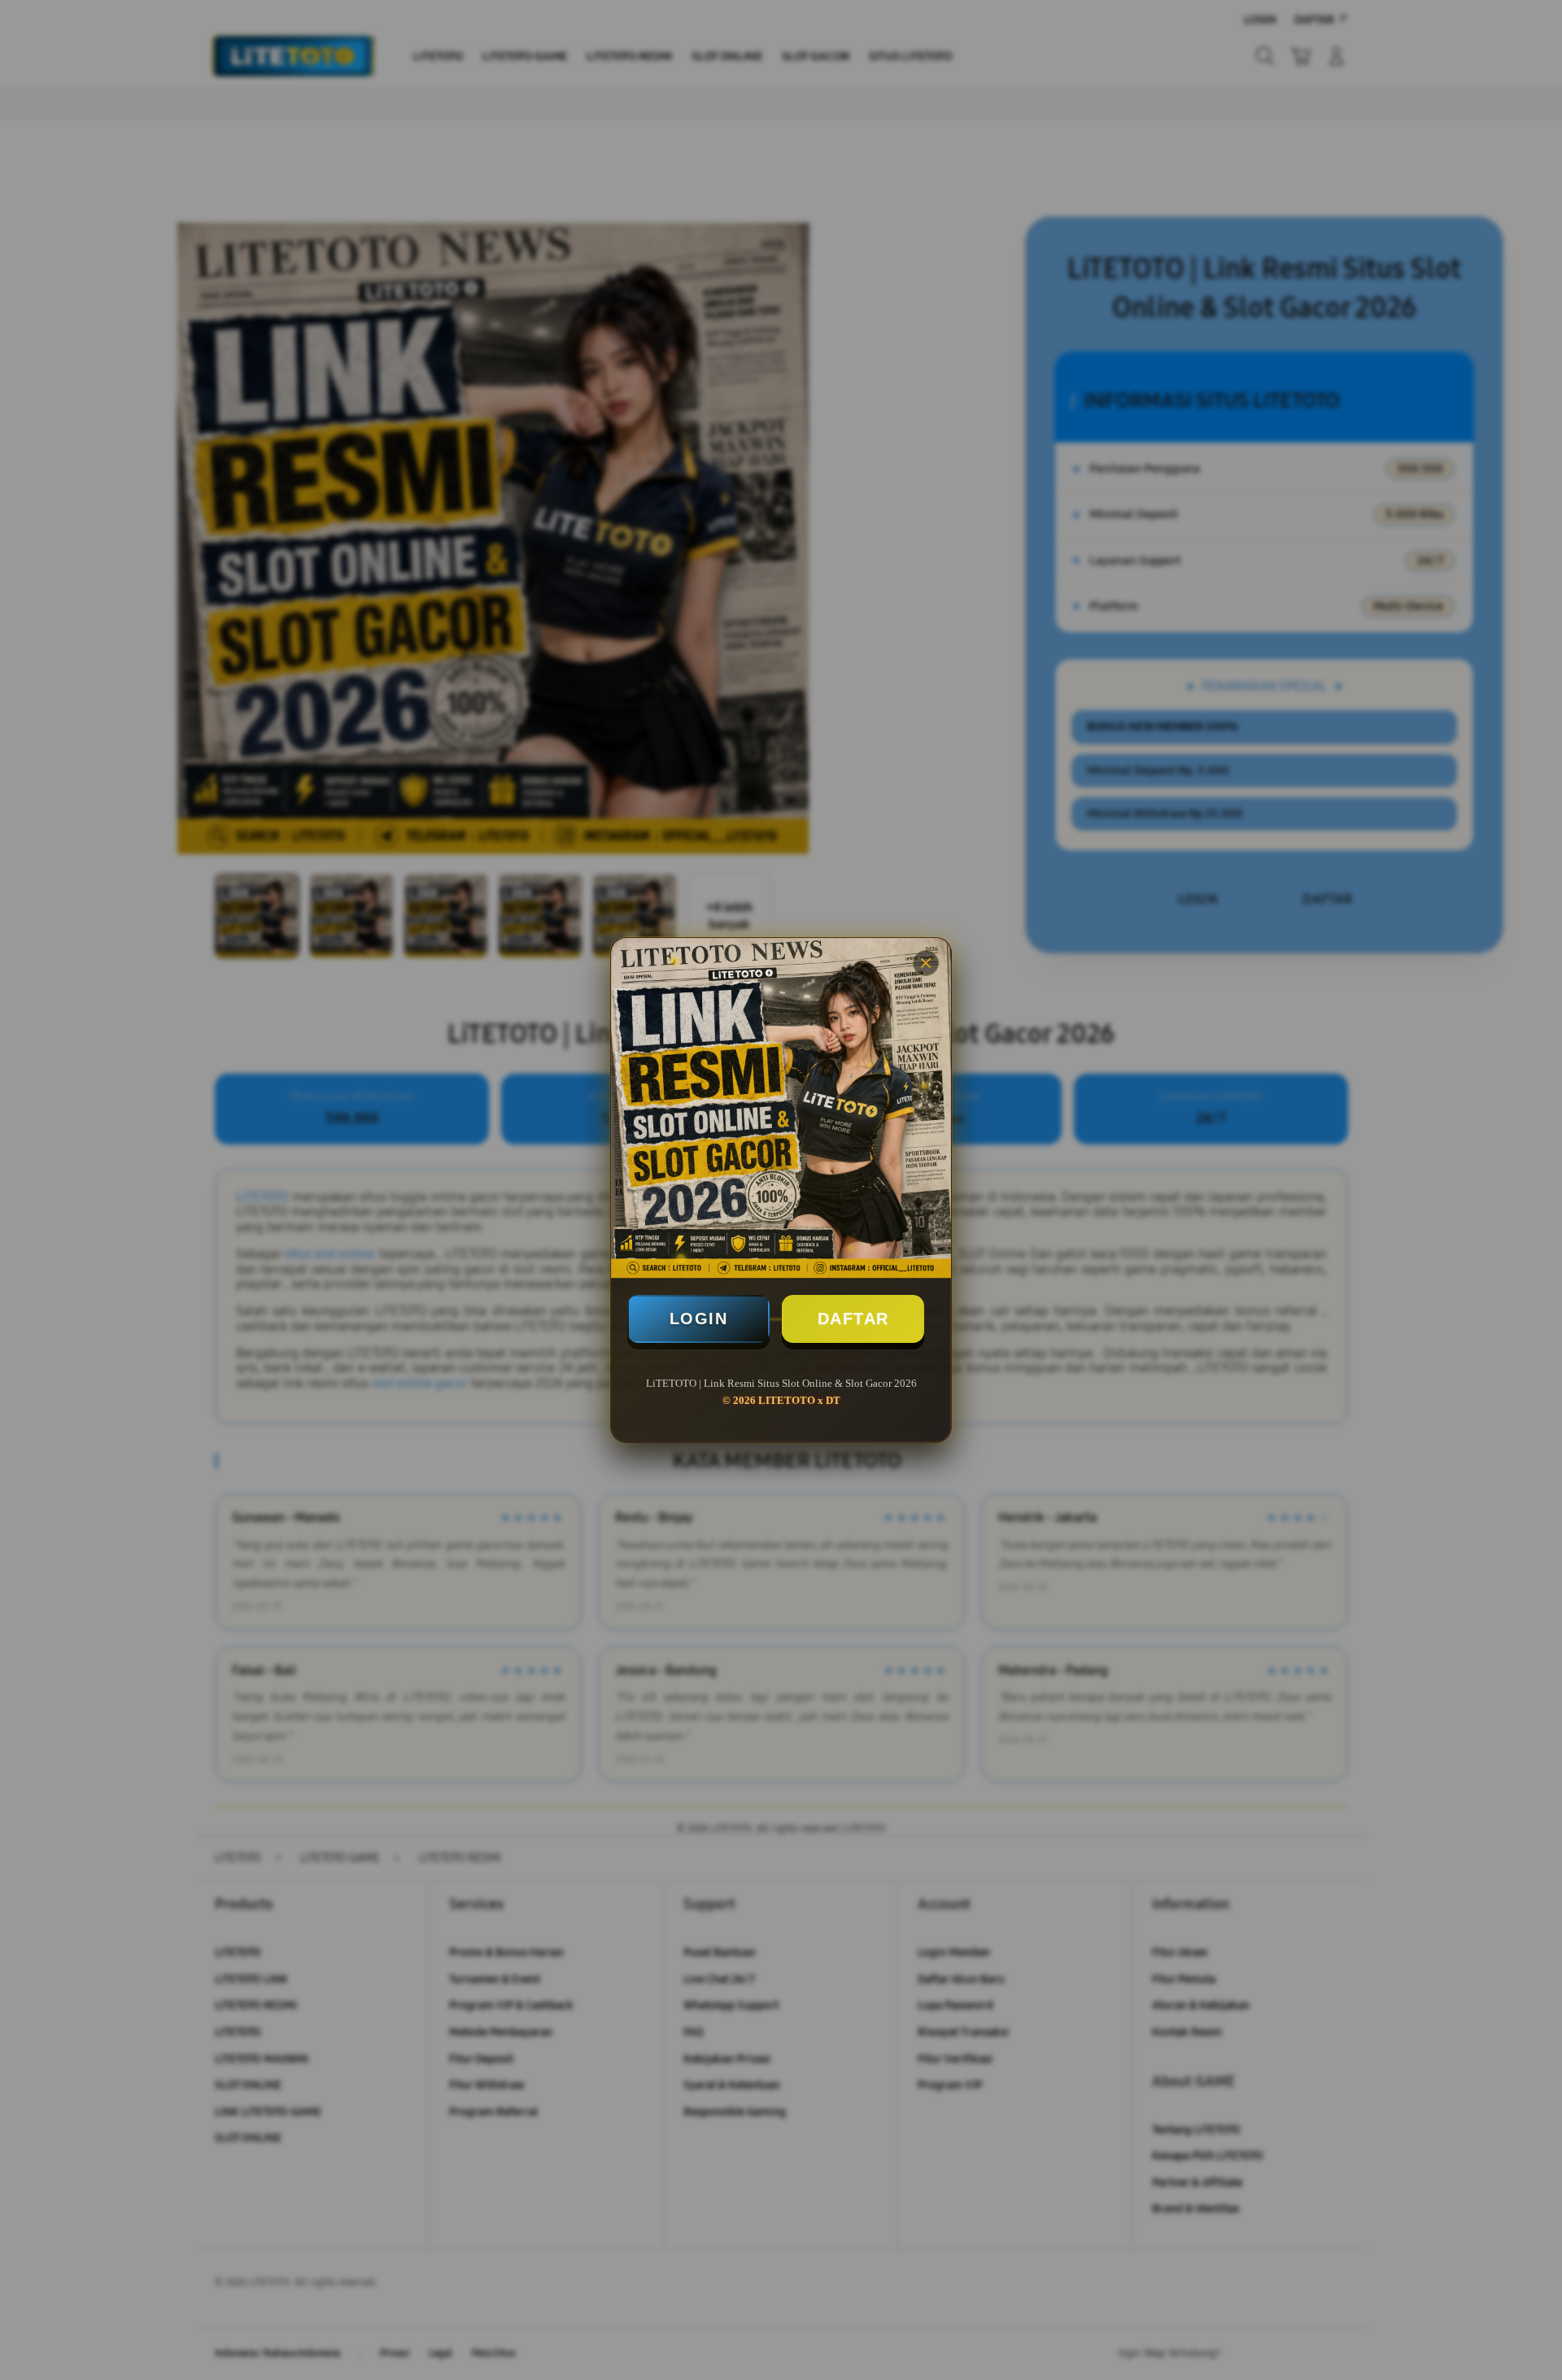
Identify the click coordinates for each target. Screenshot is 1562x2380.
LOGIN (699, 1319)
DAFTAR (853, 1319)
